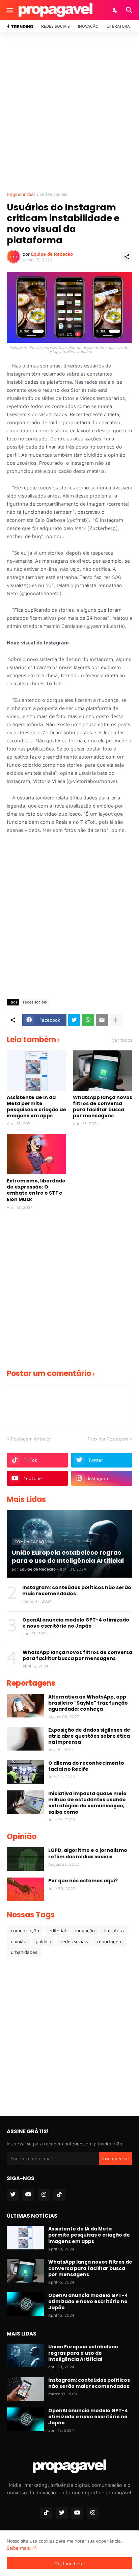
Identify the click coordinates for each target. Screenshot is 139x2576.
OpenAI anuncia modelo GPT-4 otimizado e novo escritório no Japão (76, 1623)
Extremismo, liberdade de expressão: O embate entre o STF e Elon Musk (36, 1190)
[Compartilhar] (127, 257)
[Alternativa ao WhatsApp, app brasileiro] (25, 1706)
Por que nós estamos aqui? (83, 1881)
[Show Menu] (9, 10)
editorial (57, 1930)
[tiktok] (59, 2195)
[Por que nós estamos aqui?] (25, 1889)
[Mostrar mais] (116, 1020)
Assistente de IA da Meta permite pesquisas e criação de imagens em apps (36, 1107)
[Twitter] (74, 1020)
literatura (114, 1930)
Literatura (118, 26)
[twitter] (13, 2195)
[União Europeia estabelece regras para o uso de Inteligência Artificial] (25, 2355)
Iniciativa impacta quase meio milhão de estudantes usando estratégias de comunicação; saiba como (87, 1803)
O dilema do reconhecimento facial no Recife (86, 1766)
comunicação (25, 1930)
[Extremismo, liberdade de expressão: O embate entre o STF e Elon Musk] (36, 1154)
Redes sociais (55, 26)
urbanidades (24, 1952)
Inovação (88, 26)
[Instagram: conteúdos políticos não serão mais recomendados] (25, 2389)
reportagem (110, 1941)
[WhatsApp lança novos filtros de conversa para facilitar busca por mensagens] (103, 1071)
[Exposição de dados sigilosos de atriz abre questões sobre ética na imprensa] (25, 1739)
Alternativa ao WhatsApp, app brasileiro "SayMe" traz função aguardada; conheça (88, 1703)
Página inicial (21, 194)
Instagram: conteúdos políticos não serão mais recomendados (77, 1590)
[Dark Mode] (115, 10)
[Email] (102, 1020)
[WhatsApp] (88, 1020)
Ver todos (122, 1040)
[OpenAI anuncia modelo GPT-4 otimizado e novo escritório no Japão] (25, 2304)
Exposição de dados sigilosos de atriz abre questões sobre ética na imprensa (89, 1736)
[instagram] (44, 2195)
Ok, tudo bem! (70, 2563)
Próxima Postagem (108, 1439)
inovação (85, 1930)
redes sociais (54, 194)
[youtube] (28, 2195)
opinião (19, 1941)
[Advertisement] (69, 112)
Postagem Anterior (31, 1439)
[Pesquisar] (130, 10)
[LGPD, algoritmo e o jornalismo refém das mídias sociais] (25, 1859)
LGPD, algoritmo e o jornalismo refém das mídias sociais (88, 1853)
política (44, 1941)
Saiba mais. (19, 2548)
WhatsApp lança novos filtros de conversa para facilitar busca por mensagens (103, 1107)
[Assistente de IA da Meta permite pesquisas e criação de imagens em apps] (36, 1071)
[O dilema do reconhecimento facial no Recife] (25, 1772)
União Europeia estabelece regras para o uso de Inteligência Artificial (83, 2353)
